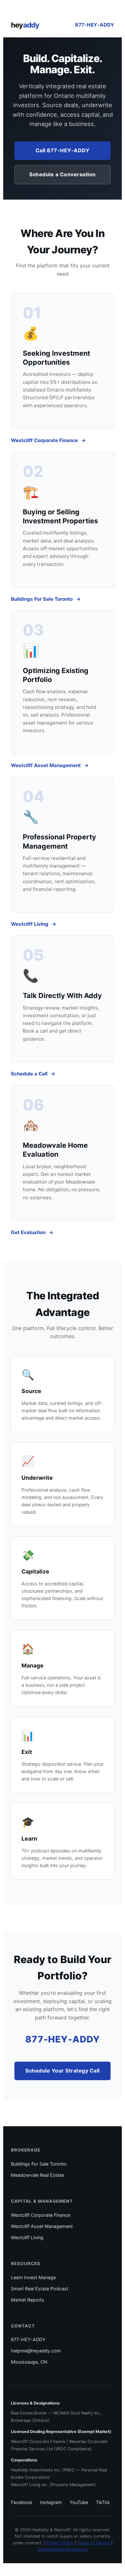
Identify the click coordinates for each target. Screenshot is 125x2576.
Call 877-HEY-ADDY (63, 150)
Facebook (22, 2502)
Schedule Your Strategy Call (63, 2071)
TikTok (103, 2502)
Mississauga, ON (29, 2362)
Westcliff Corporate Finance (44, 440)
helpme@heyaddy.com (36, 2351)
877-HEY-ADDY (95, 25)
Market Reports (28, 2300)
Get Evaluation (28, 1232)
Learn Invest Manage (33, 2277)
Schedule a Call (29, 1074)
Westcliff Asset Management (46, 765)
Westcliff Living (30, 924)
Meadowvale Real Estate (37, 2175)
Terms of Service (94, 2543)
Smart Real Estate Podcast (40, 2289)
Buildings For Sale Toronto (42, 599)
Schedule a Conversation (63, 174)
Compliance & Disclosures (63, 2549)
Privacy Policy (60, 2543)
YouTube (79, 2502)
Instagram (51, 2502)
